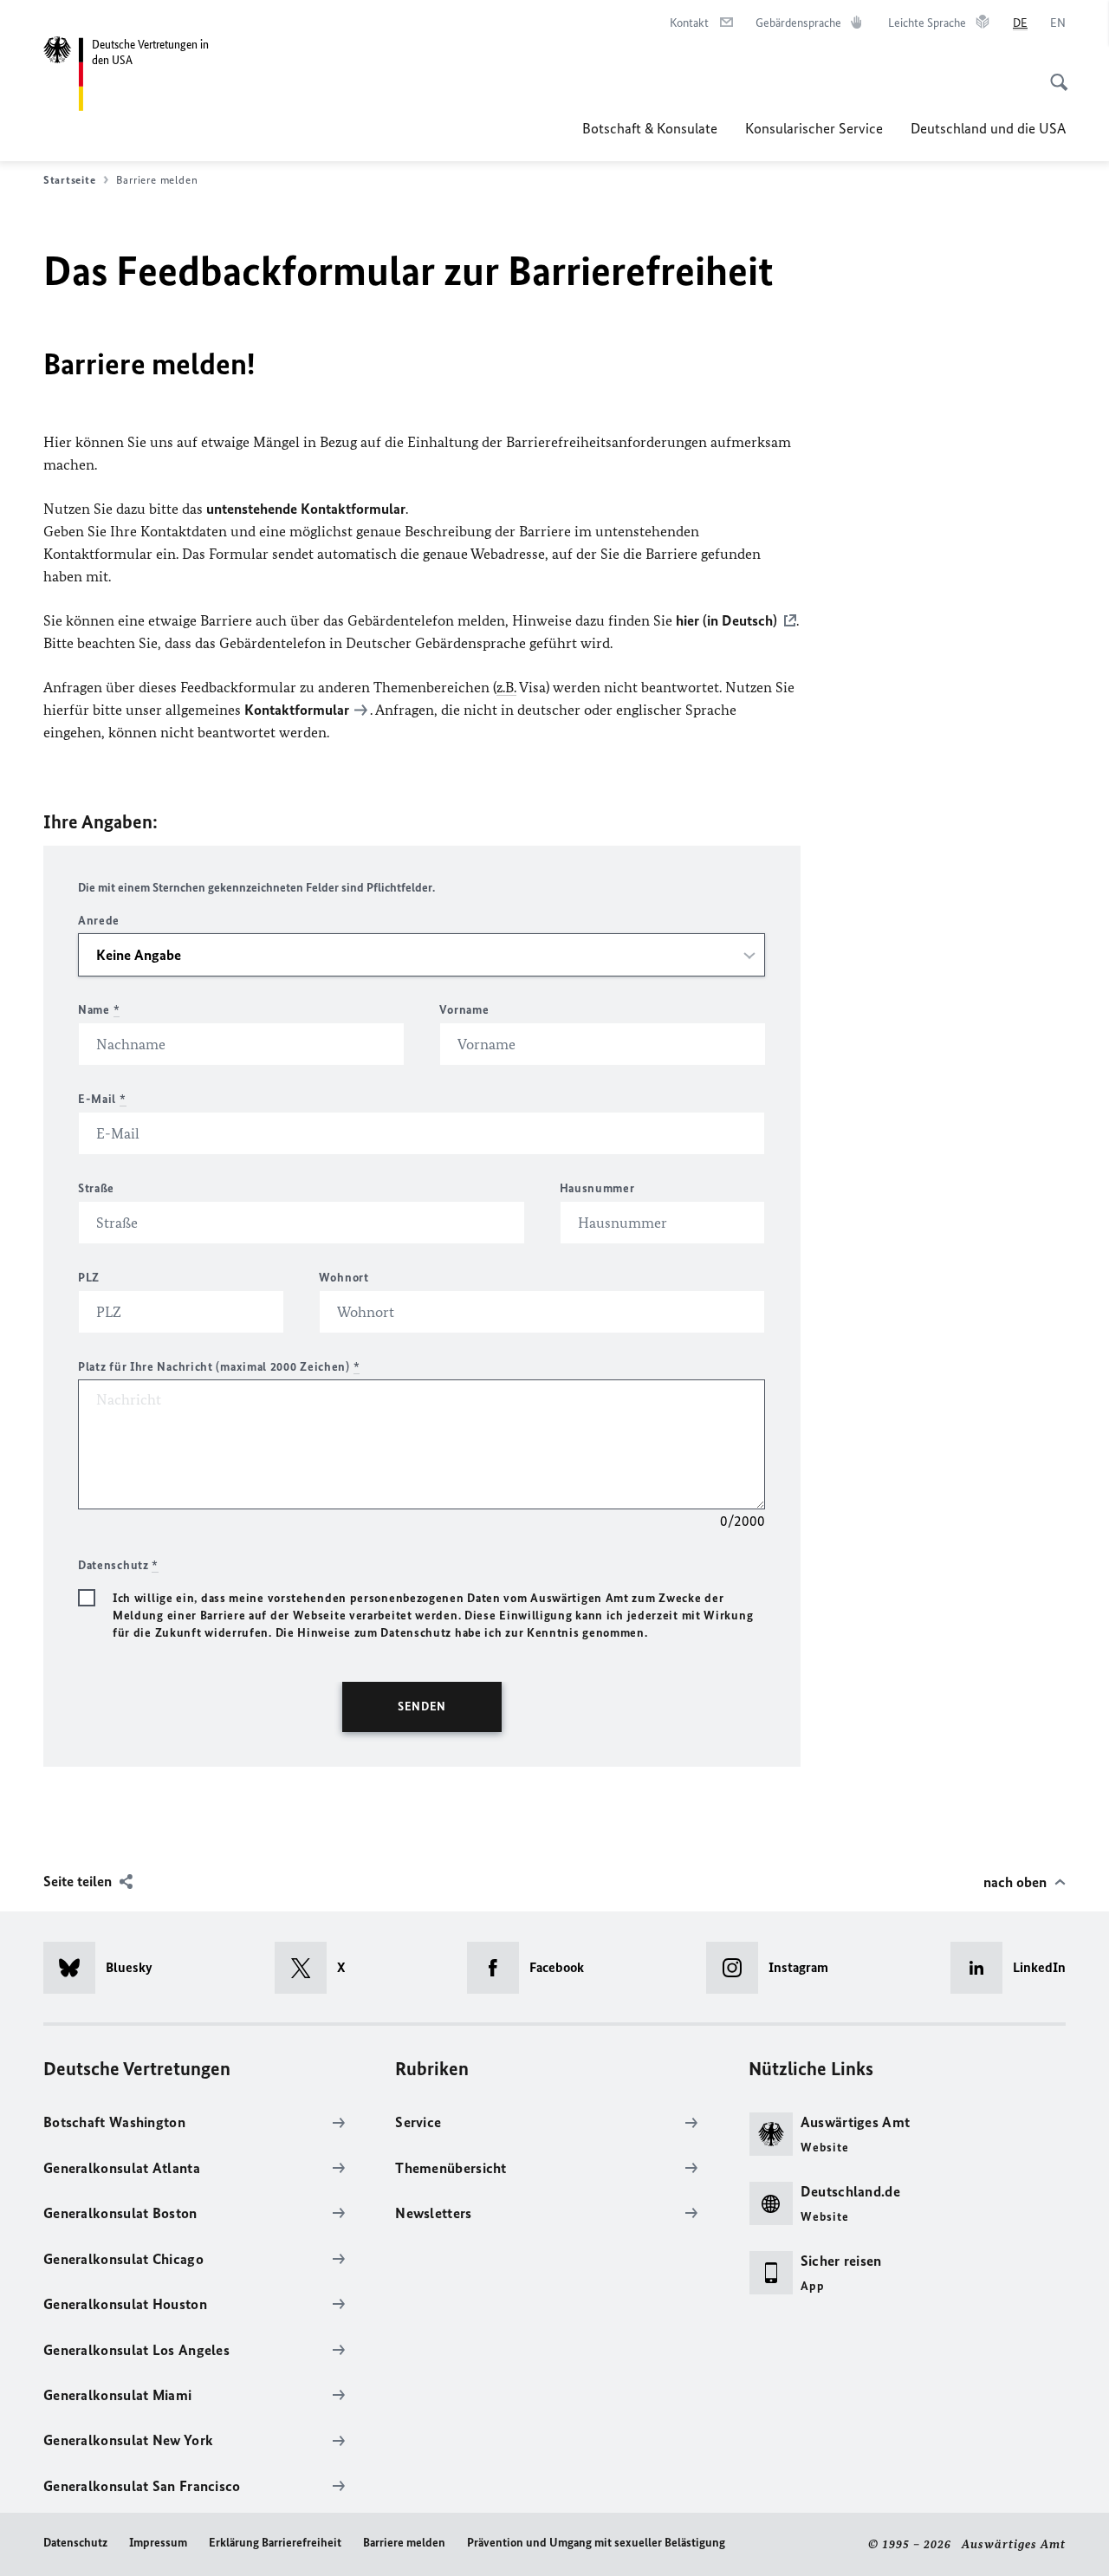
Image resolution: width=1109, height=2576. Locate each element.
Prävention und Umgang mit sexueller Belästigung (596, 2543)
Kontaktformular (297, 710)
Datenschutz (75, 2543)
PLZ (89, 1278)
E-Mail (102, 1099)
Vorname (464, 1010)
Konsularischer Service (814, 128)
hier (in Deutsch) (726, 620)
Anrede (99, 921)
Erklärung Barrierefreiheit (275, 2543)
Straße (96, 1188)
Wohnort (344, 1278)
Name (99, 1010)
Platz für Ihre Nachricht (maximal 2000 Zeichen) (219, 1367)
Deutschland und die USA (988, 128)
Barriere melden (404, 2543)
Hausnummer (597, 1188)
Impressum (158, 2543)
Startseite (69, 180)
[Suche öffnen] (1054, 73)
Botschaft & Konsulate (650, 128)
